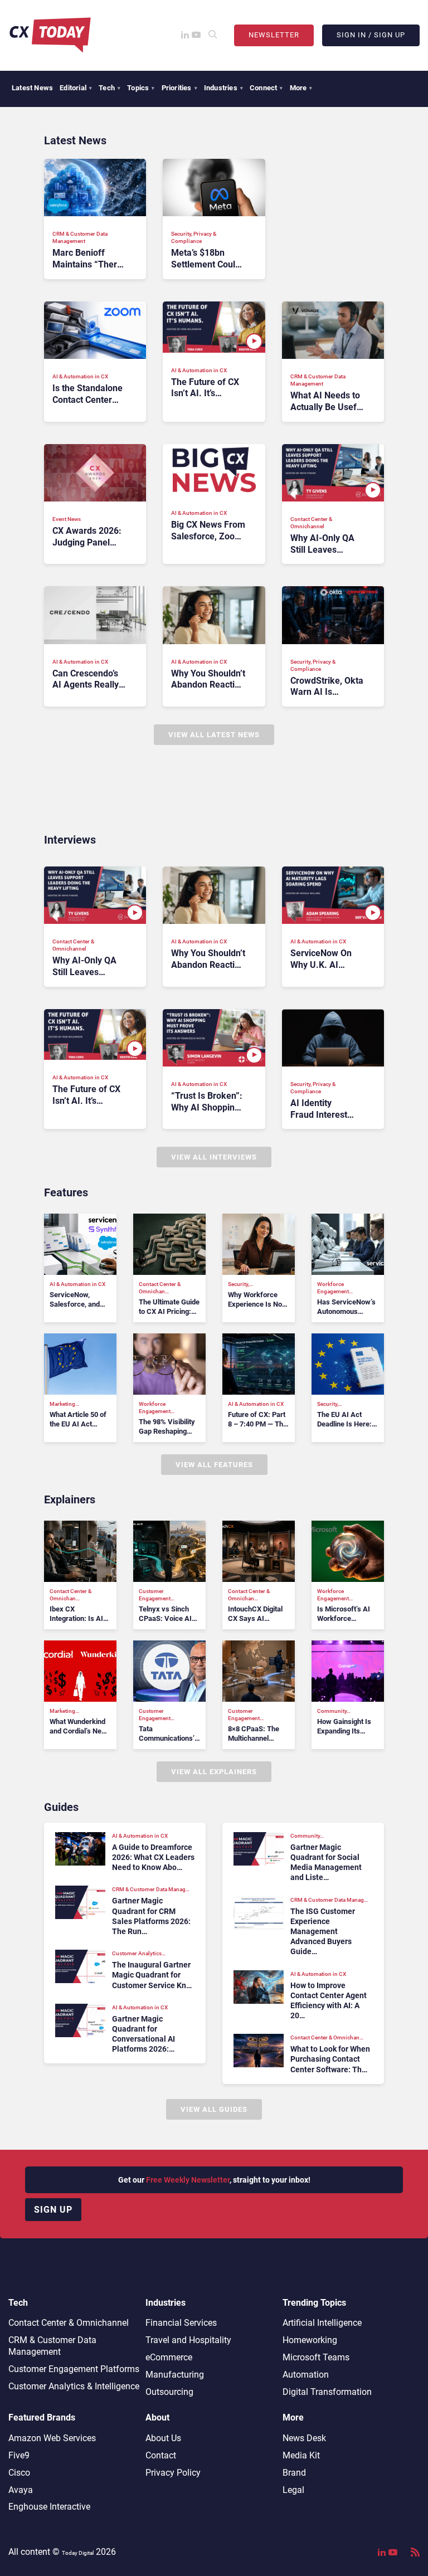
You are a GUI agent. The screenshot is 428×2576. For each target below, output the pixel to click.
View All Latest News (214, 735)
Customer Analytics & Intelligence (74, 2386)
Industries (223, 88)
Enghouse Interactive (49, 2507)
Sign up (53, 2210)
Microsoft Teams (316, 2357)
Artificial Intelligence (322, 2323)
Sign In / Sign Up (371, 35)
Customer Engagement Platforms (74, 2369)
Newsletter (274, 35)
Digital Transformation (327, 2392)
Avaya (21, 2490)
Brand (294, 2473)
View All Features (214, 1465)
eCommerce (169, 2357)
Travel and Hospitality (188, 2340)
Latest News (32, 88)
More (301, 88)
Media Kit (301, 2455)
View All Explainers (214, 1772)
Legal (293, 2490)
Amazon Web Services (52, 2438)
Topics (141, 88)
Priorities (179, 88)
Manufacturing (175, 2375)
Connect (266, 88)
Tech (110, 88)
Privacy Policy (173, 2473)
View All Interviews (214, 1157)
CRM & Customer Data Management (52, 2346)
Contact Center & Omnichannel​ (69, 2323)
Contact (161, 2455)
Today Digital (78, 2553)
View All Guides (214, 2109)
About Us (163, 2438)
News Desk (304, 2438)
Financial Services (181, 2323)
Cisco (19, 2473)
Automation (306, 2375)
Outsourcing (169, 2392)
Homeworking (310, 2340)
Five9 (19, 2455)
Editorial (76, 88)
